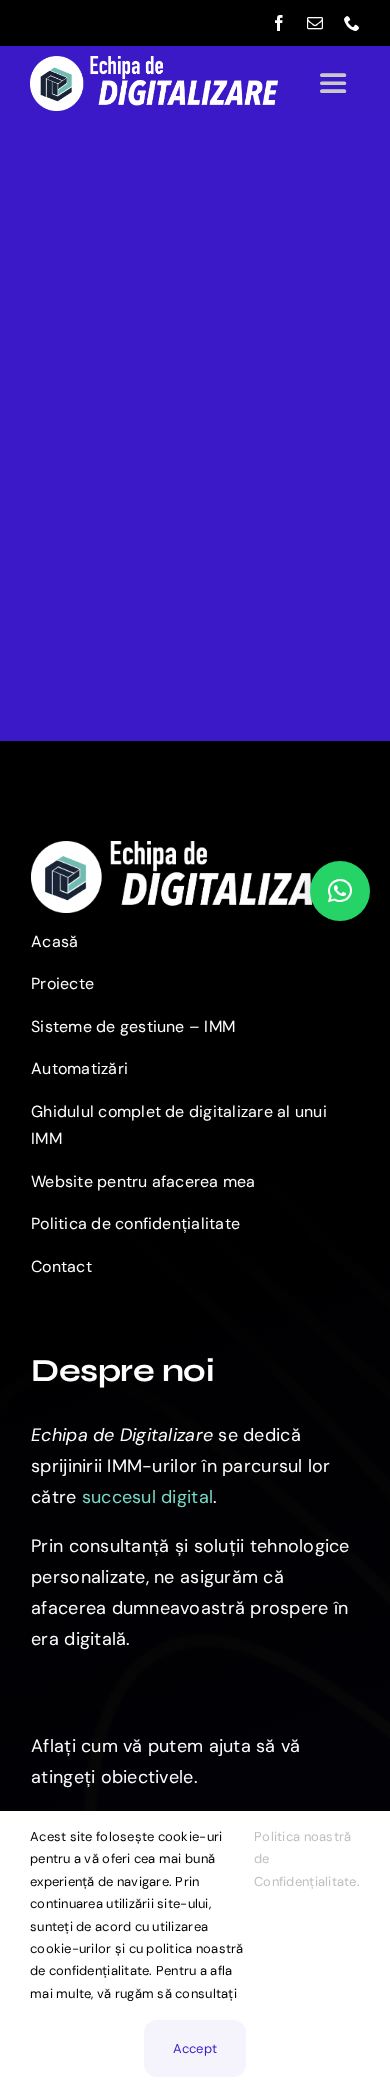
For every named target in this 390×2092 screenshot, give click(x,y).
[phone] (352, 23)
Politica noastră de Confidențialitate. (307, 1859)
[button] (340, 891)
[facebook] (279, 23)
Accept (195, 2048)
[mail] (315, 23)
